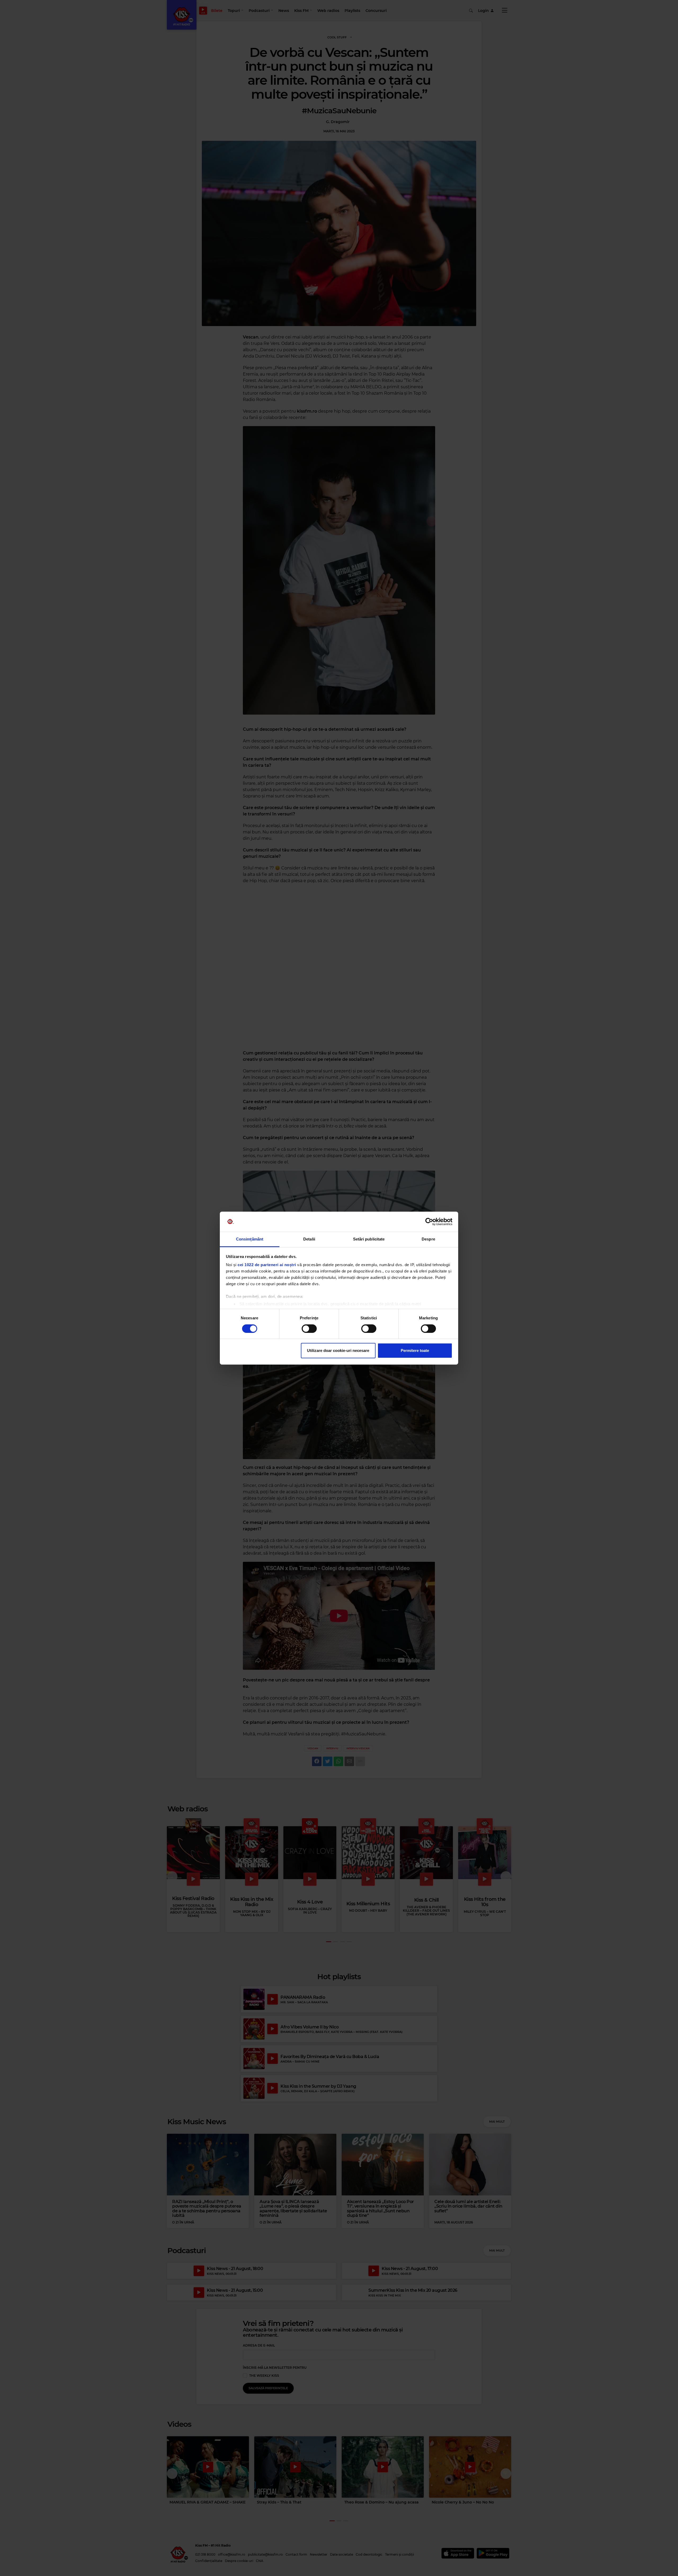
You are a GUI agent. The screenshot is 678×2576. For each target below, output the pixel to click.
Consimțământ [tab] (250, 1239)
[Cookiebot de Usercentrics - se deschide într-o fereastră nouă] (429, 1222)
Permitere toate (415, 1350)
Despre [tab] (428, 1239)
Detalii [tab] (309, 1239)
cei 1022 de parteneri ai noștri (267, 1265)
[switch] (309, 1329)
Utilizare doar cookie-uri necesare (338, 1350)
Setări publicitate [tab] (369, 1239)
